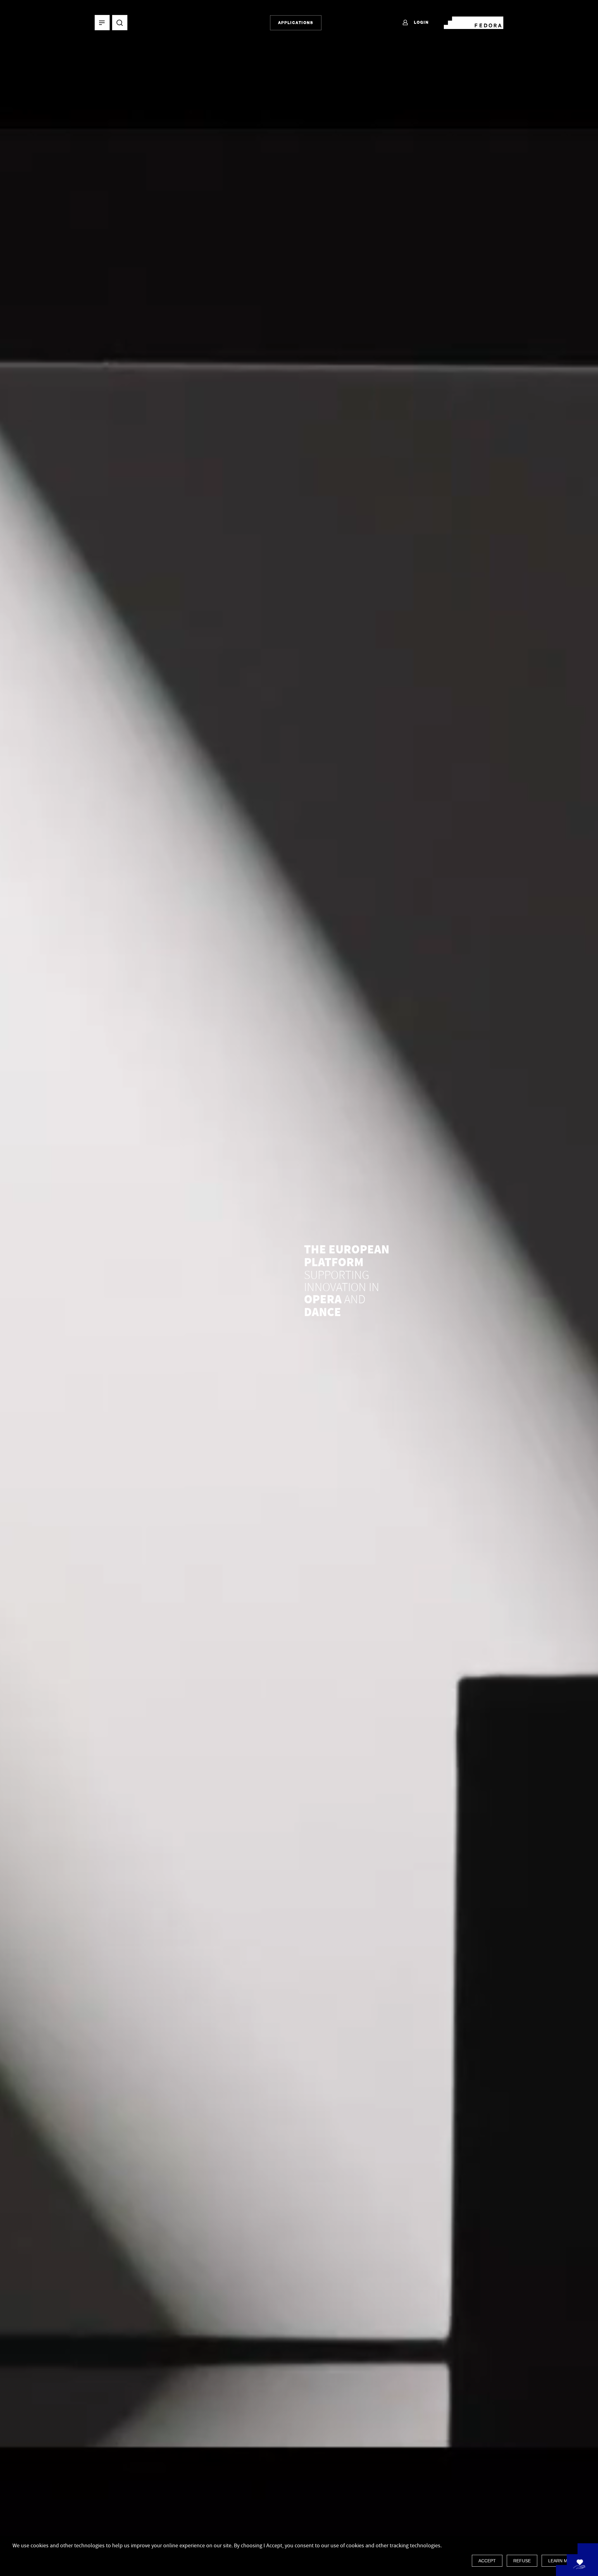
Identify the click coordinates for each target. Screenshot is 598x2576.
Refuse (522, 2561)
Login (421, 22)
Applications (296, 23)
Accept (487, 2561)
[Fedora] (474, 22)
